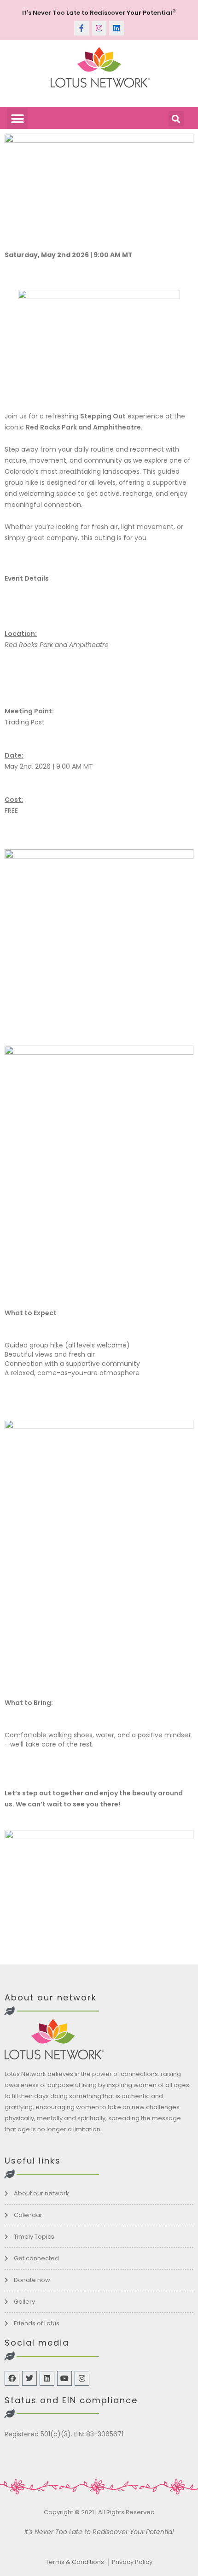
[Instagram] (99, 28)
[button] (17, 119)
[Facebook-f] (82, 28)
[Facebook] (12, 2378)
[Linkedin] (116, 28)
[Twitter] (29, 2378)
